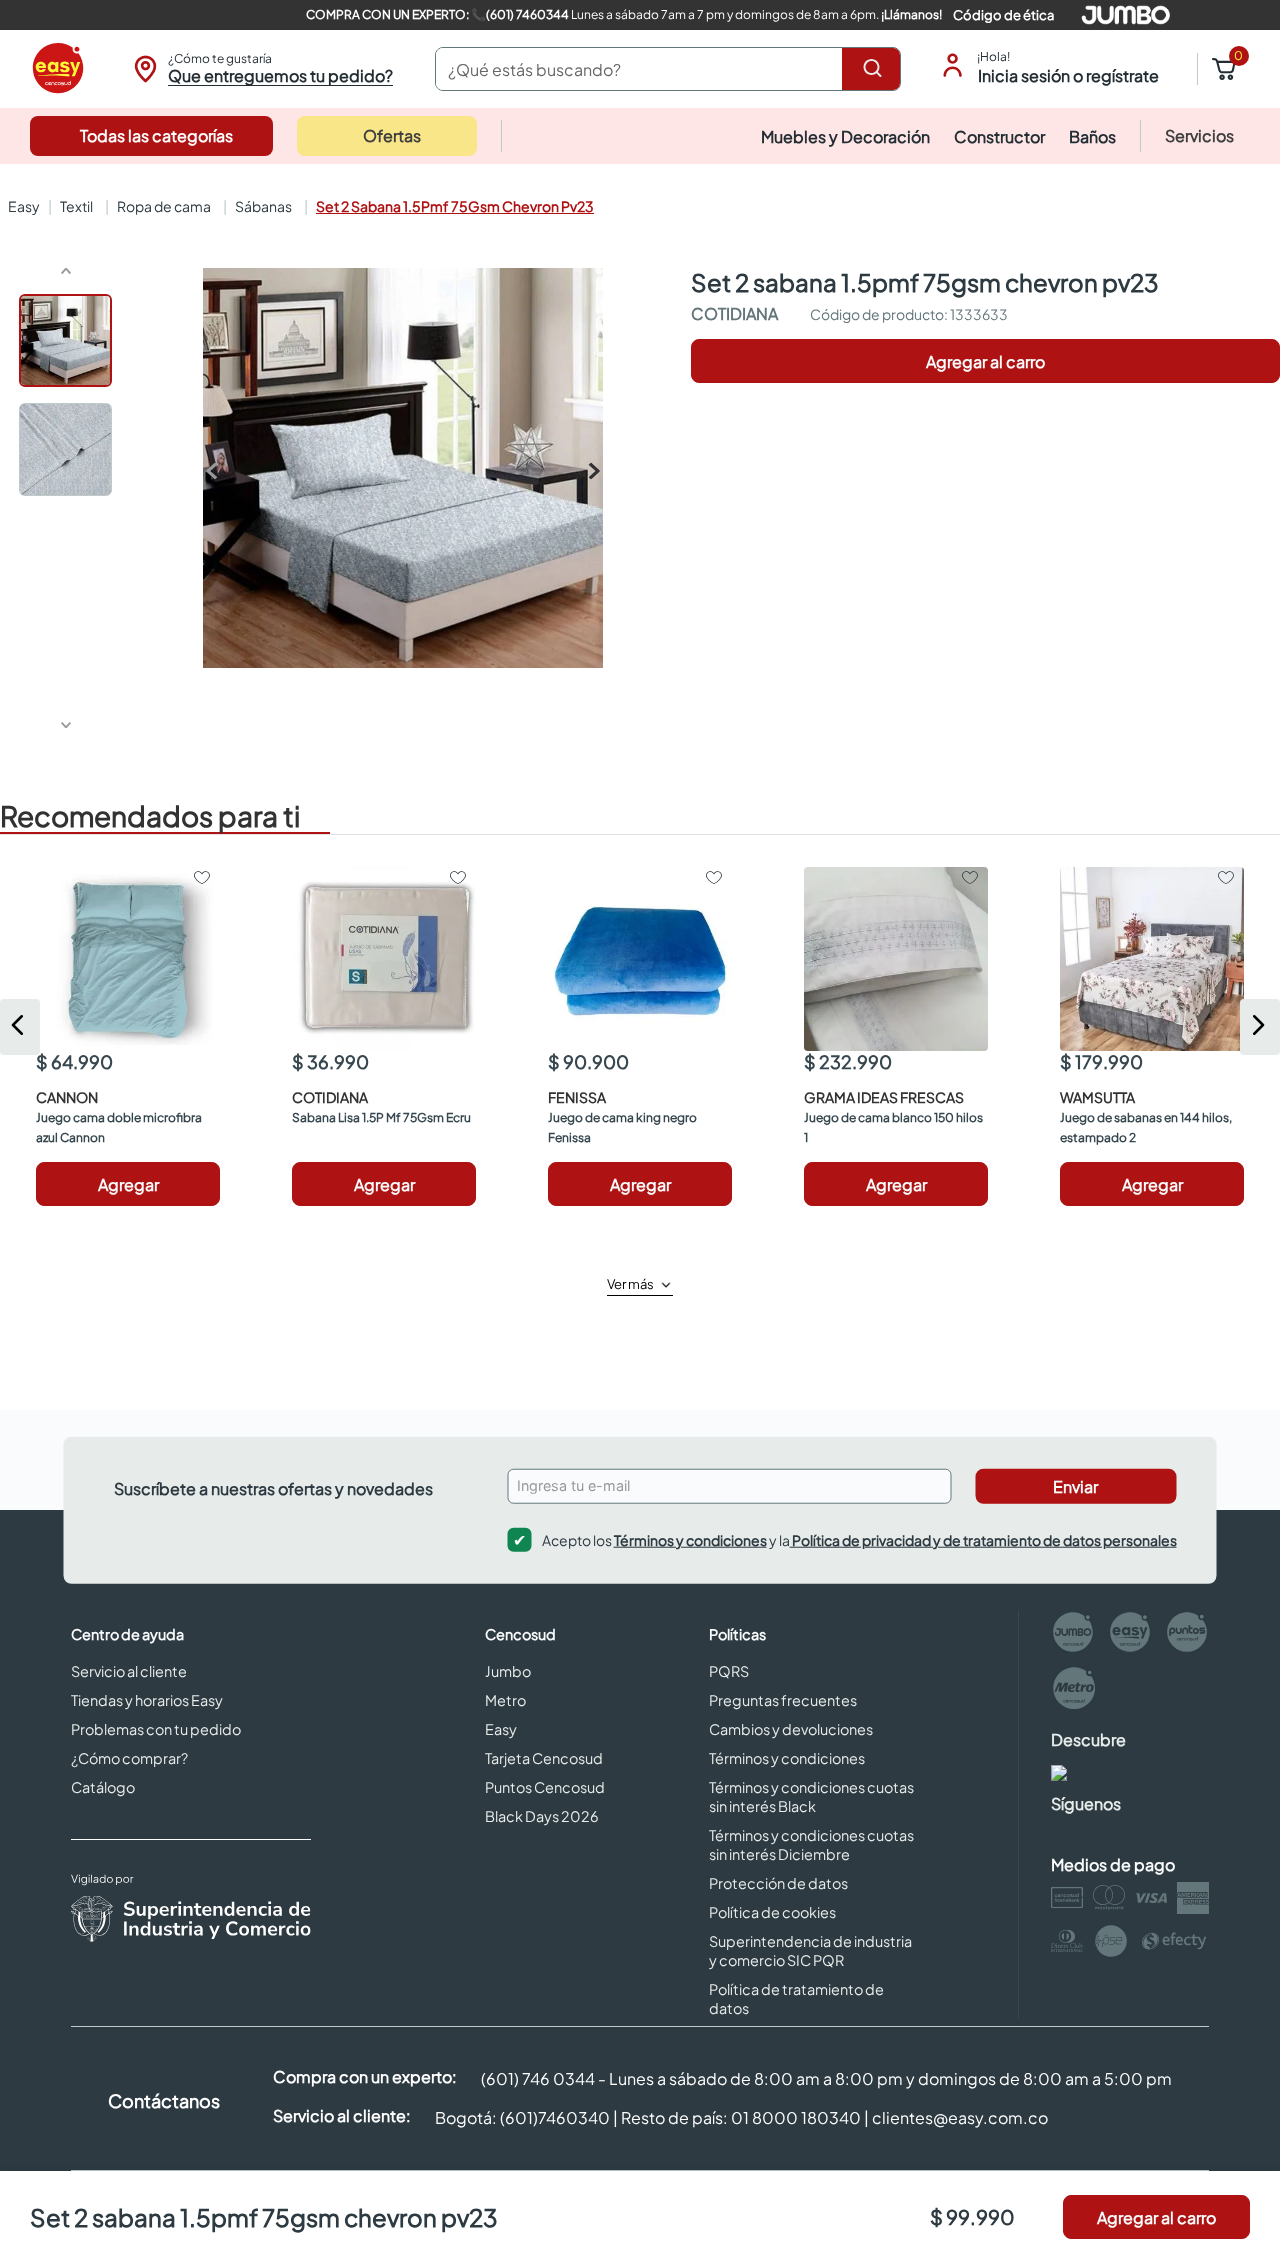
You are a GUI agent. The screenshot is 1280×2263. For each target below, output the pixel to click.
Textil (76, 206)
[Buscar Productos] (876, 69)
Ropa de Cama (164, 206)
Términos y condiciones (690, 1539)
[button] (260, 69)
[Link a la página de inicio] (22, 206)
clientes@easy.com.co (960, 2117)
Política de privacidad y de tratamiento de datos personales (983, 1539)
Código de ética (1003, 15)
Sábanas (263, 206)
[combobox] (668, 69)
